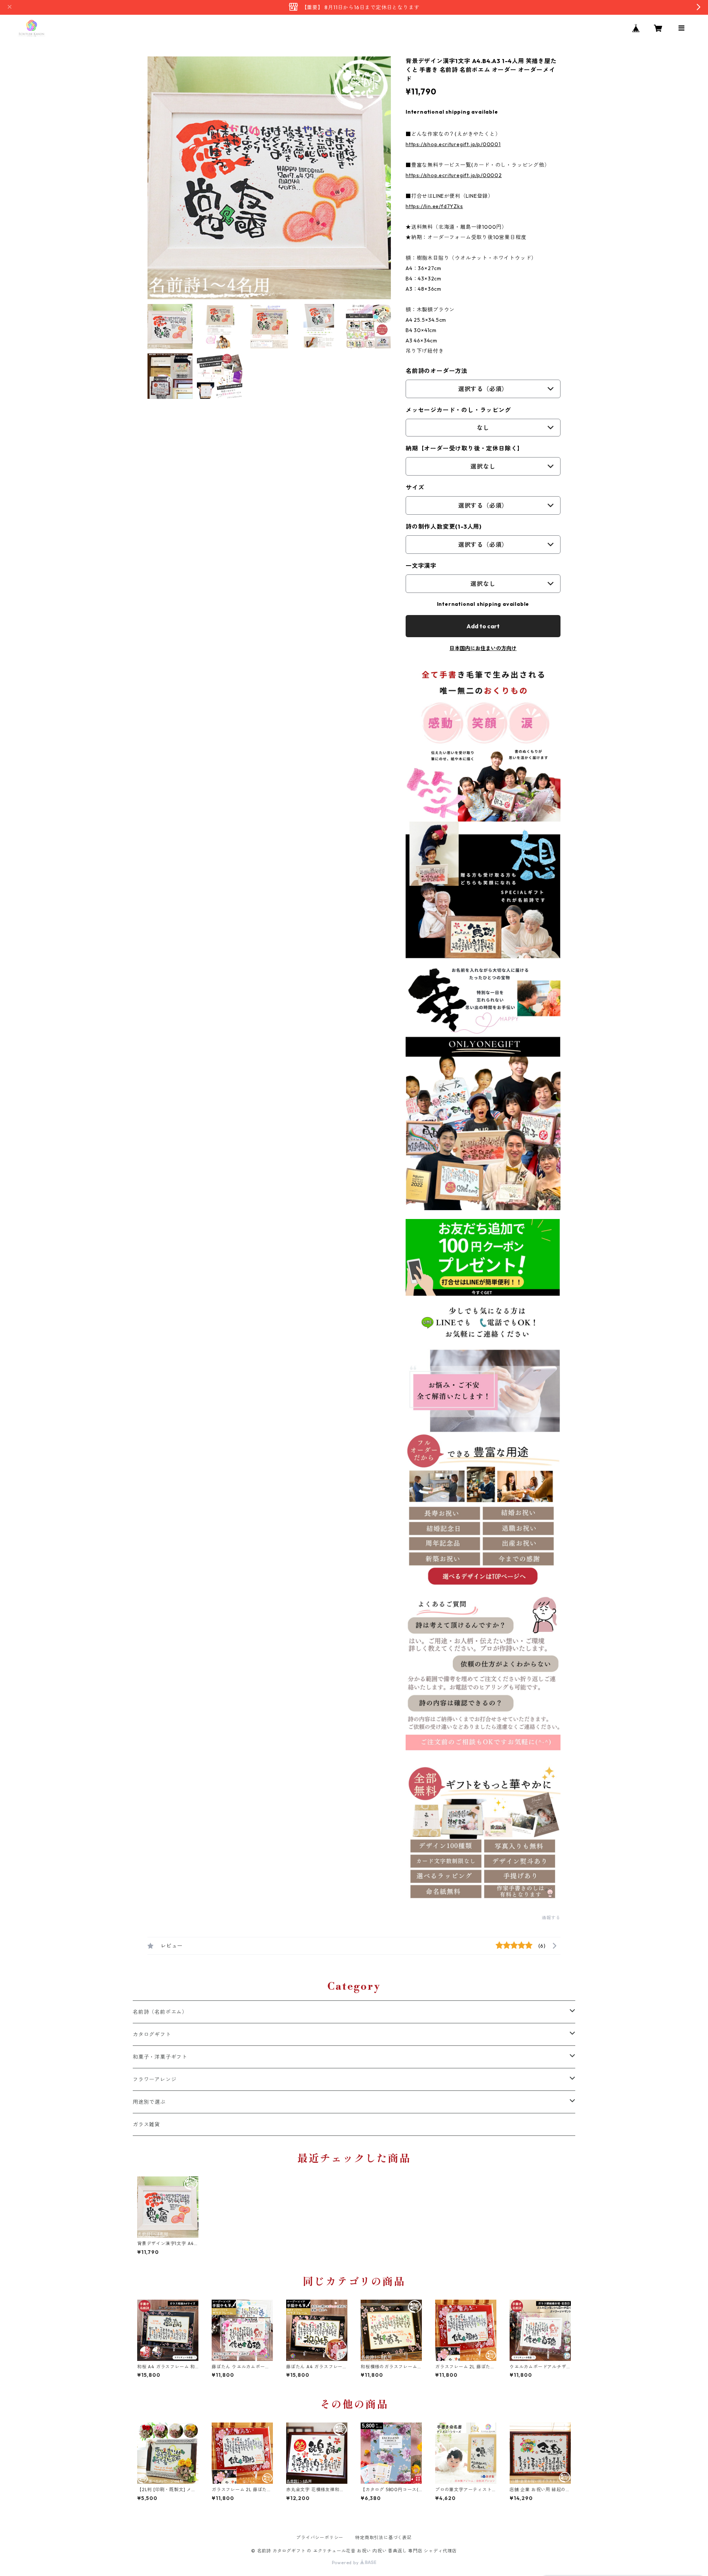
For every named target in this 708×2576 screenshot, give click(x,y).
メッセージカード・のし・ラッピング (458, 410)
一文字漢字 (421, 566)
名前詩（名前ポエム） (160, 2012)
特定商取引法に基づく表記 (383, 2537)
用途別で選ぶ (149, 2102)
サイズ (415, 487)
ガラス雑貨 (146, 2124)
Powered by (346, 2563)
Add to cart (483, 626)
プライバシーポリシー (320, 2537)
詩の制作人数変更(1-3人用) (444, 526)
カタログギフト (152, 2034)
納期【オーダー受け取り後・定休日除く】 (464, 448)
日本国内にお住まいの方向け (483, 648)
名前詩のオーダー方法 (437, 371)
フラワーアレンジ (155, 2079)
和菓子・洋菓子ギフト (160, 2057)
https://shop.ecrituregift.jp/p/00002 (454, 175)
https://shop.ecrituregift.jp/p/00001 (453, 144)
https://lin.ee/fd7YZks (434, 206)
